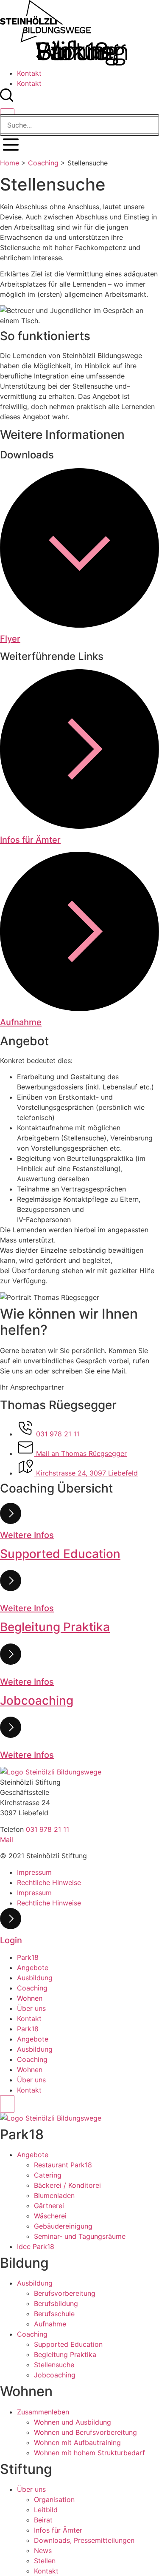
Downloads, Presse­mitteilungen (84, 2540)
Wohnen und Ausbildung (73, 2422)
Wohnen (30, 1998)
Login (11, 1940)
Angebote (33, 1968)
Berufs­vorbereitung (65, 2293)
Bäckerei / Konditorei (67, 2185)
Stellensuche (54, 2365)
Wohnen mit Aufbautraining (77, 2442)
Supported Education (68, 2344)
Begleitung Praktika (65, 2354)
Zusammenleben (43, 2412)
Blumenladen (54, 2195)
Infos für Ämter (30, 840)
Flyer (10, 639)
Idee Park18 (36, 2246)
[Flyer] (79, 625)
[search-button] (7, 100)
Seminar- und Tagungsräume (80, 2236)
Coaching (43, 163)
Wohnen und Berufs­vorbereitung (85, 2432)
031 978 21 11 (47, 1829)
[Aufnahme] (79, 1009)
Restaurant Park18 (63, 2165)
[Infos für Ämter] (79, 826)
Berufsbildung (56, 2303)
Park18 (28, 1957)
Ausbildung (35, 1978)
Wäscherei (50, 2216)
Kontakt (29, 73)
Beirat (43, 2520)
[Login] (11, 1927)
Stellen (45, 2561)
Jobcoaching (55, 2375)
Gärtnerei (49, 2206)
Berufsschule (54, 2314)
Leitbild (46, 2510)
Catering (48, 2175)
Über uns (31, 2008)
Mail (7, 1840)
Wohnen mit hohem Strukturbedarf (89, 2453)
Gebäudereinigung (63, 2226)
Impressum (34, 1872)
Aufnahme (21, 1022)
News (43, 2550)
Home (10, 163)
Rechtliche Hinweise (49, 1882)
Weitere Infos (27, 1535)
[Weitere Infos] (11, 1521)
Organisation (54, 2499)
